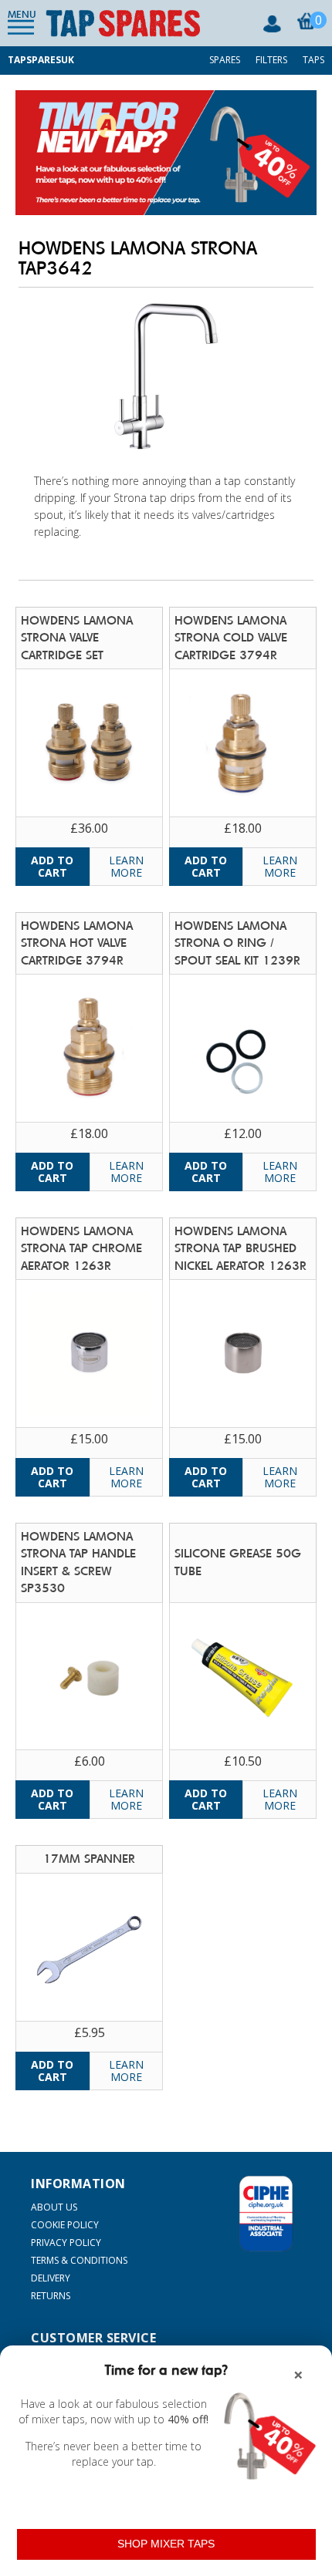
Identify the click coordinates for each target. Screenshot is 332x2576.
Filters (271, 60)
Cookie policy (65, 2225)
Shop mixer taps (166, 2544)
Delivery (51, 2278)
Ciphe (266, 2214)
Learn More (126, 866)
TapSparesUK (41, 60)
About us (54, 2207)
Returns (51, 2296)
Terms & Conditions (79, 2260)
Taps (313, 60)
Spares (225, 60)
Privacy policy (66, 2243)
